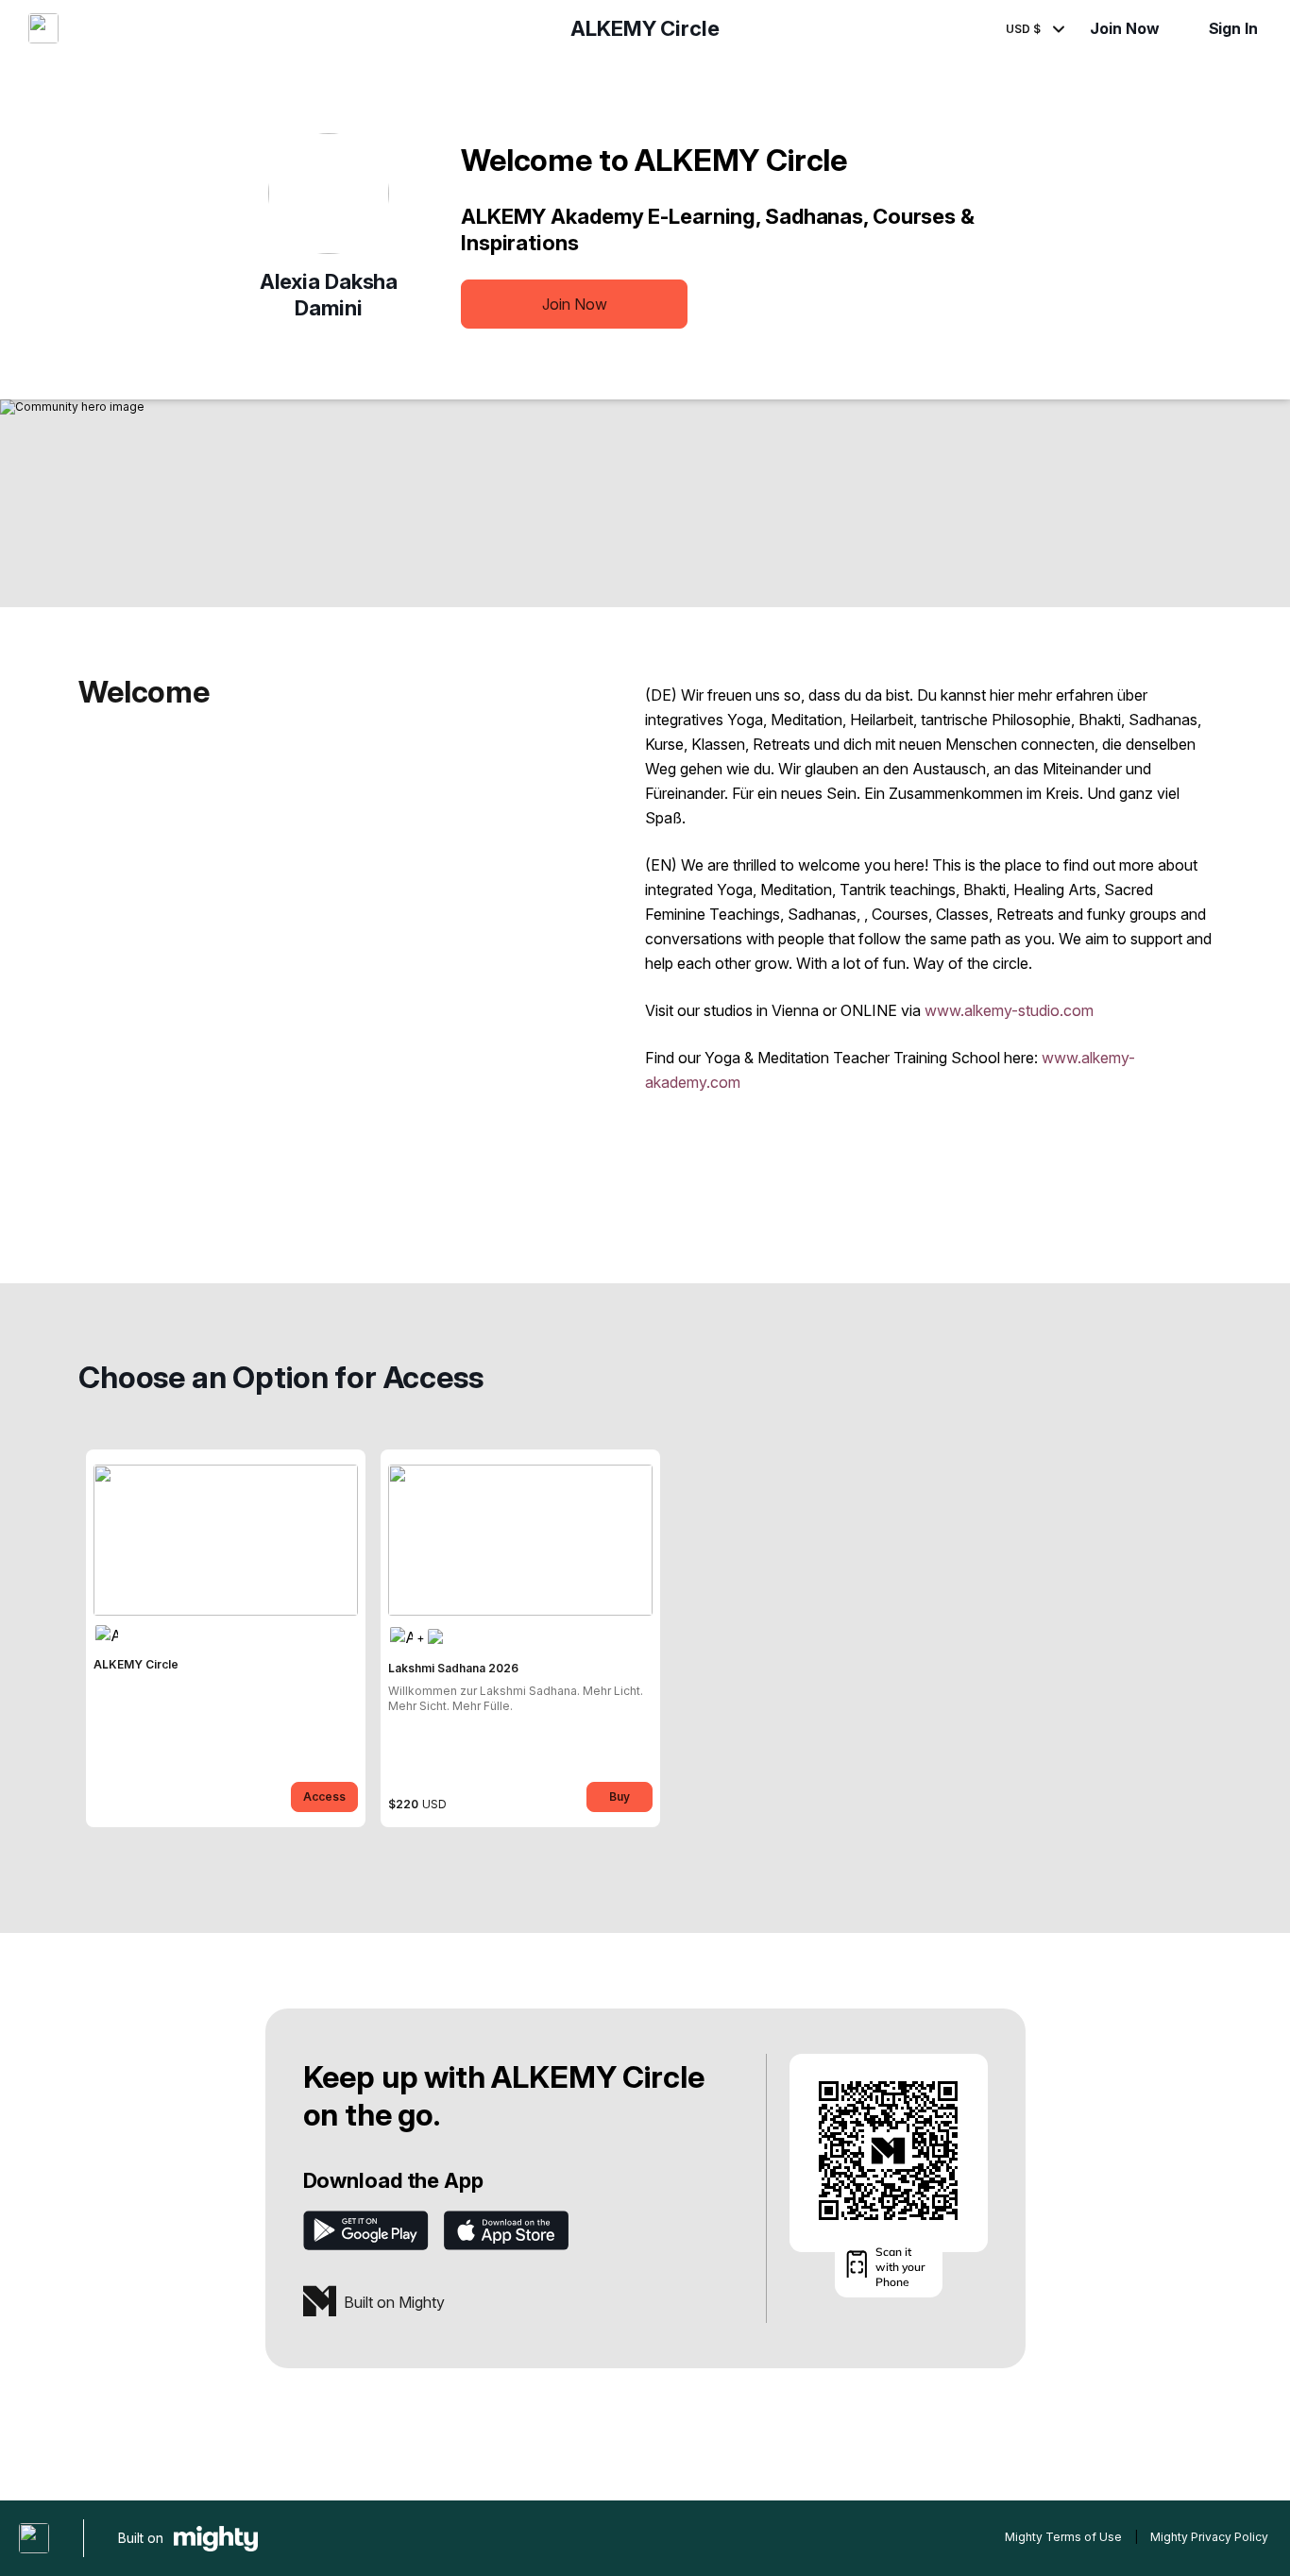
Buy (620, 1796)
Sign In (1233, 28)
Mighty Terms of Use (1063, 2537)
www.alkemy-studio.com (1009, 1010)
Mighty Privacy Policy (1209, 2537)
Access (324, 1796)
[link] (226, 1638)
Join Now (1124, 28)
